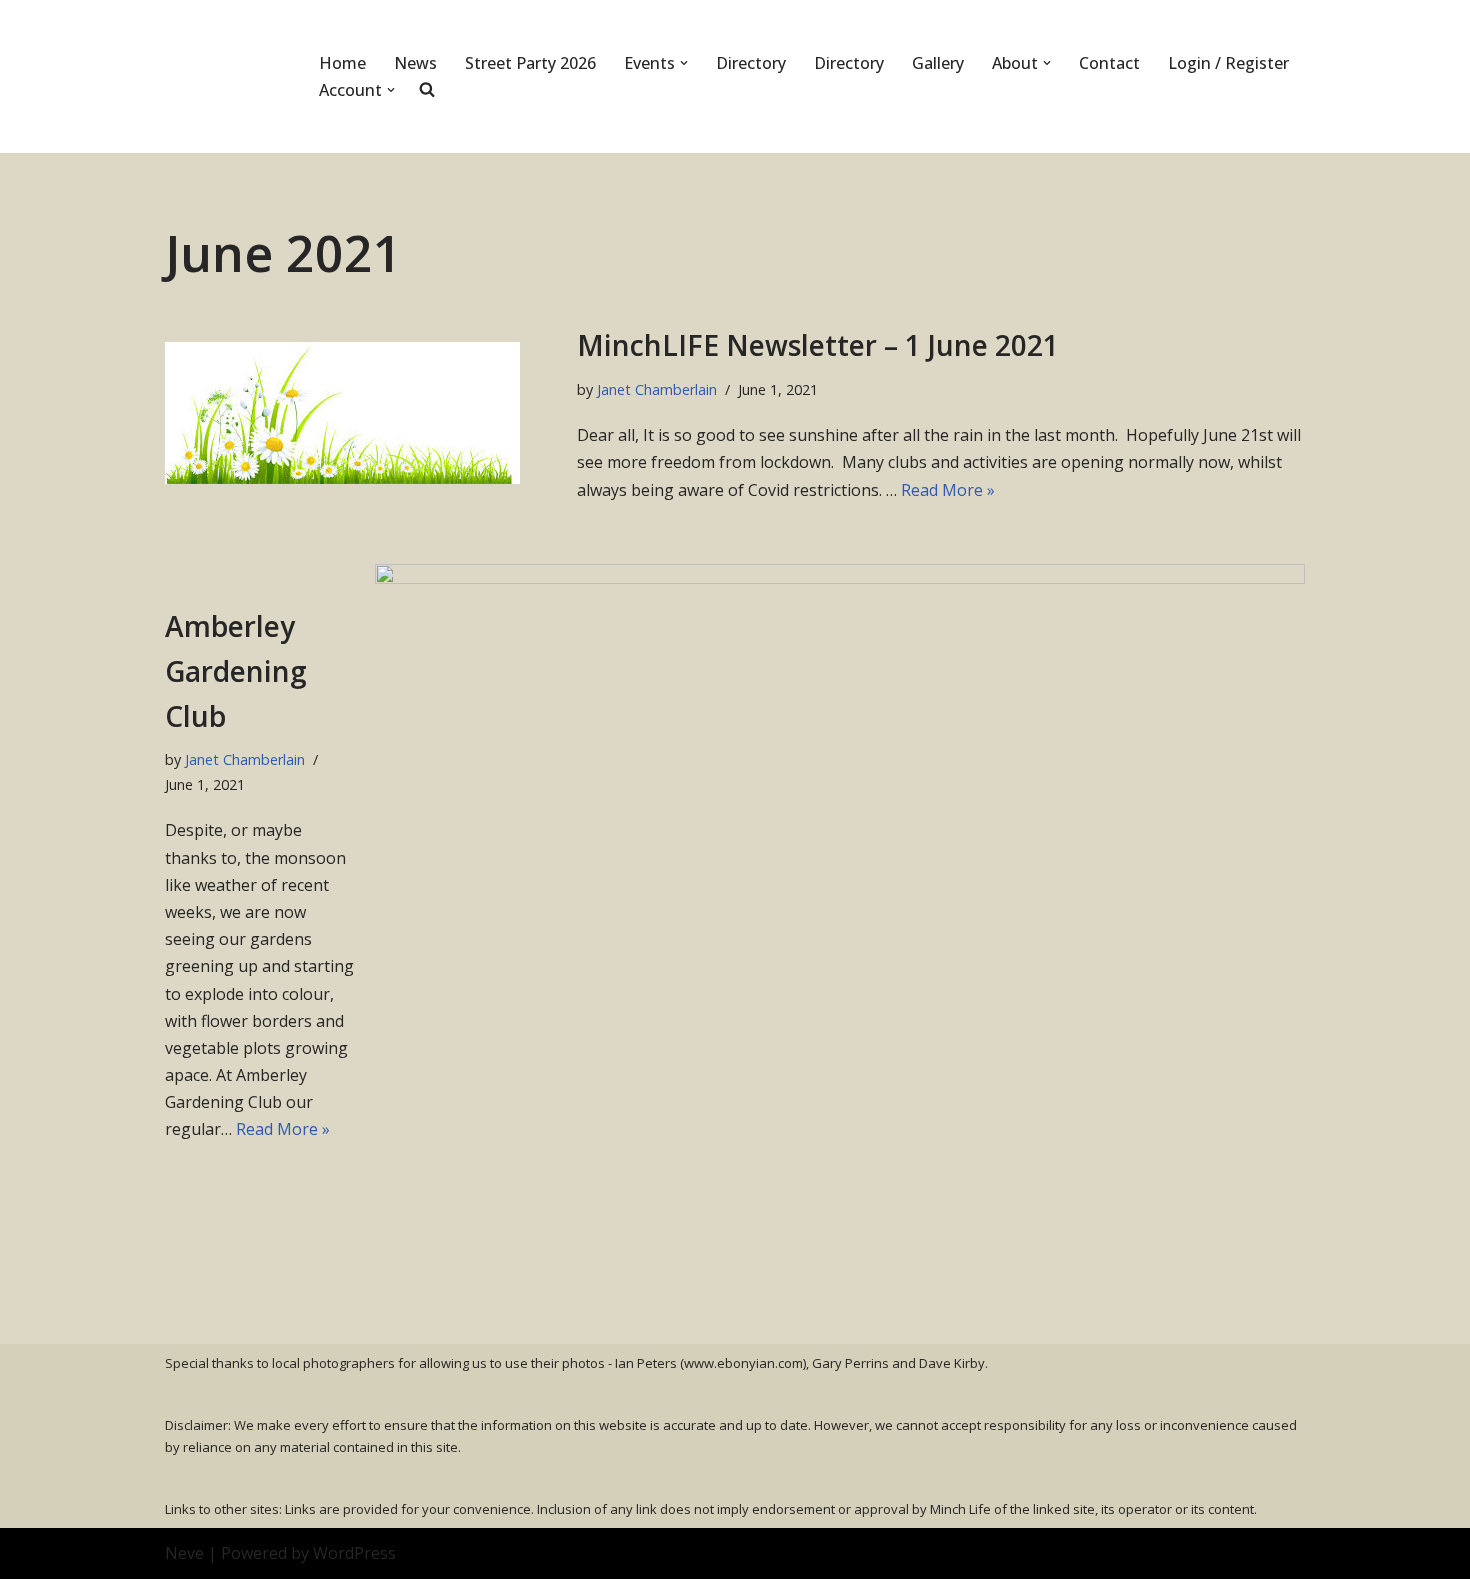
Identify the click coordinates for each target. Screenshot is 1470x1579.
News (415, 63)
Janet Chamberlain (657, 389)
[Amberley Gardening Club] (840, 874)
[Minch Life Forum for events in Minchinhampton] (225, 76)
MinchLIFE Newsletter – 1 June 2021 (818, 345)
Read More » (948, 490)
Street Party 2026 (530, 63)
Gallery (938, 63)
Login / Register (1228, 63)
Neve (184, 1553)
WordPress (354, 1553)
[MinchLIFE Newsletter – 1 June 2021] (361, 413)
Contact (1109, 63)
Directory (751, 63)
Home (342, 63)
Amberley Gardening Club (236, 671)
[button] (684, 63)
